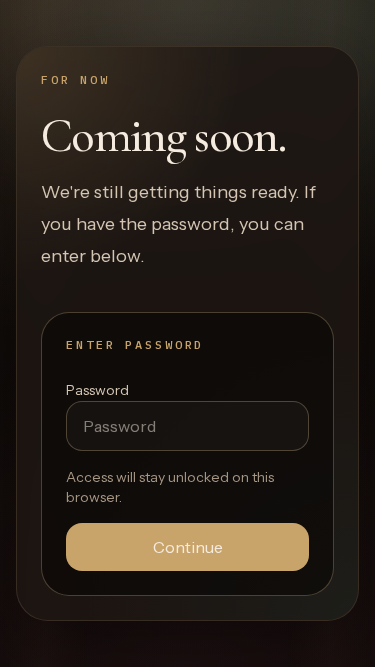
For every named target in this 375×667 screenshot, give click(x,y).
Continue (188, 547)
